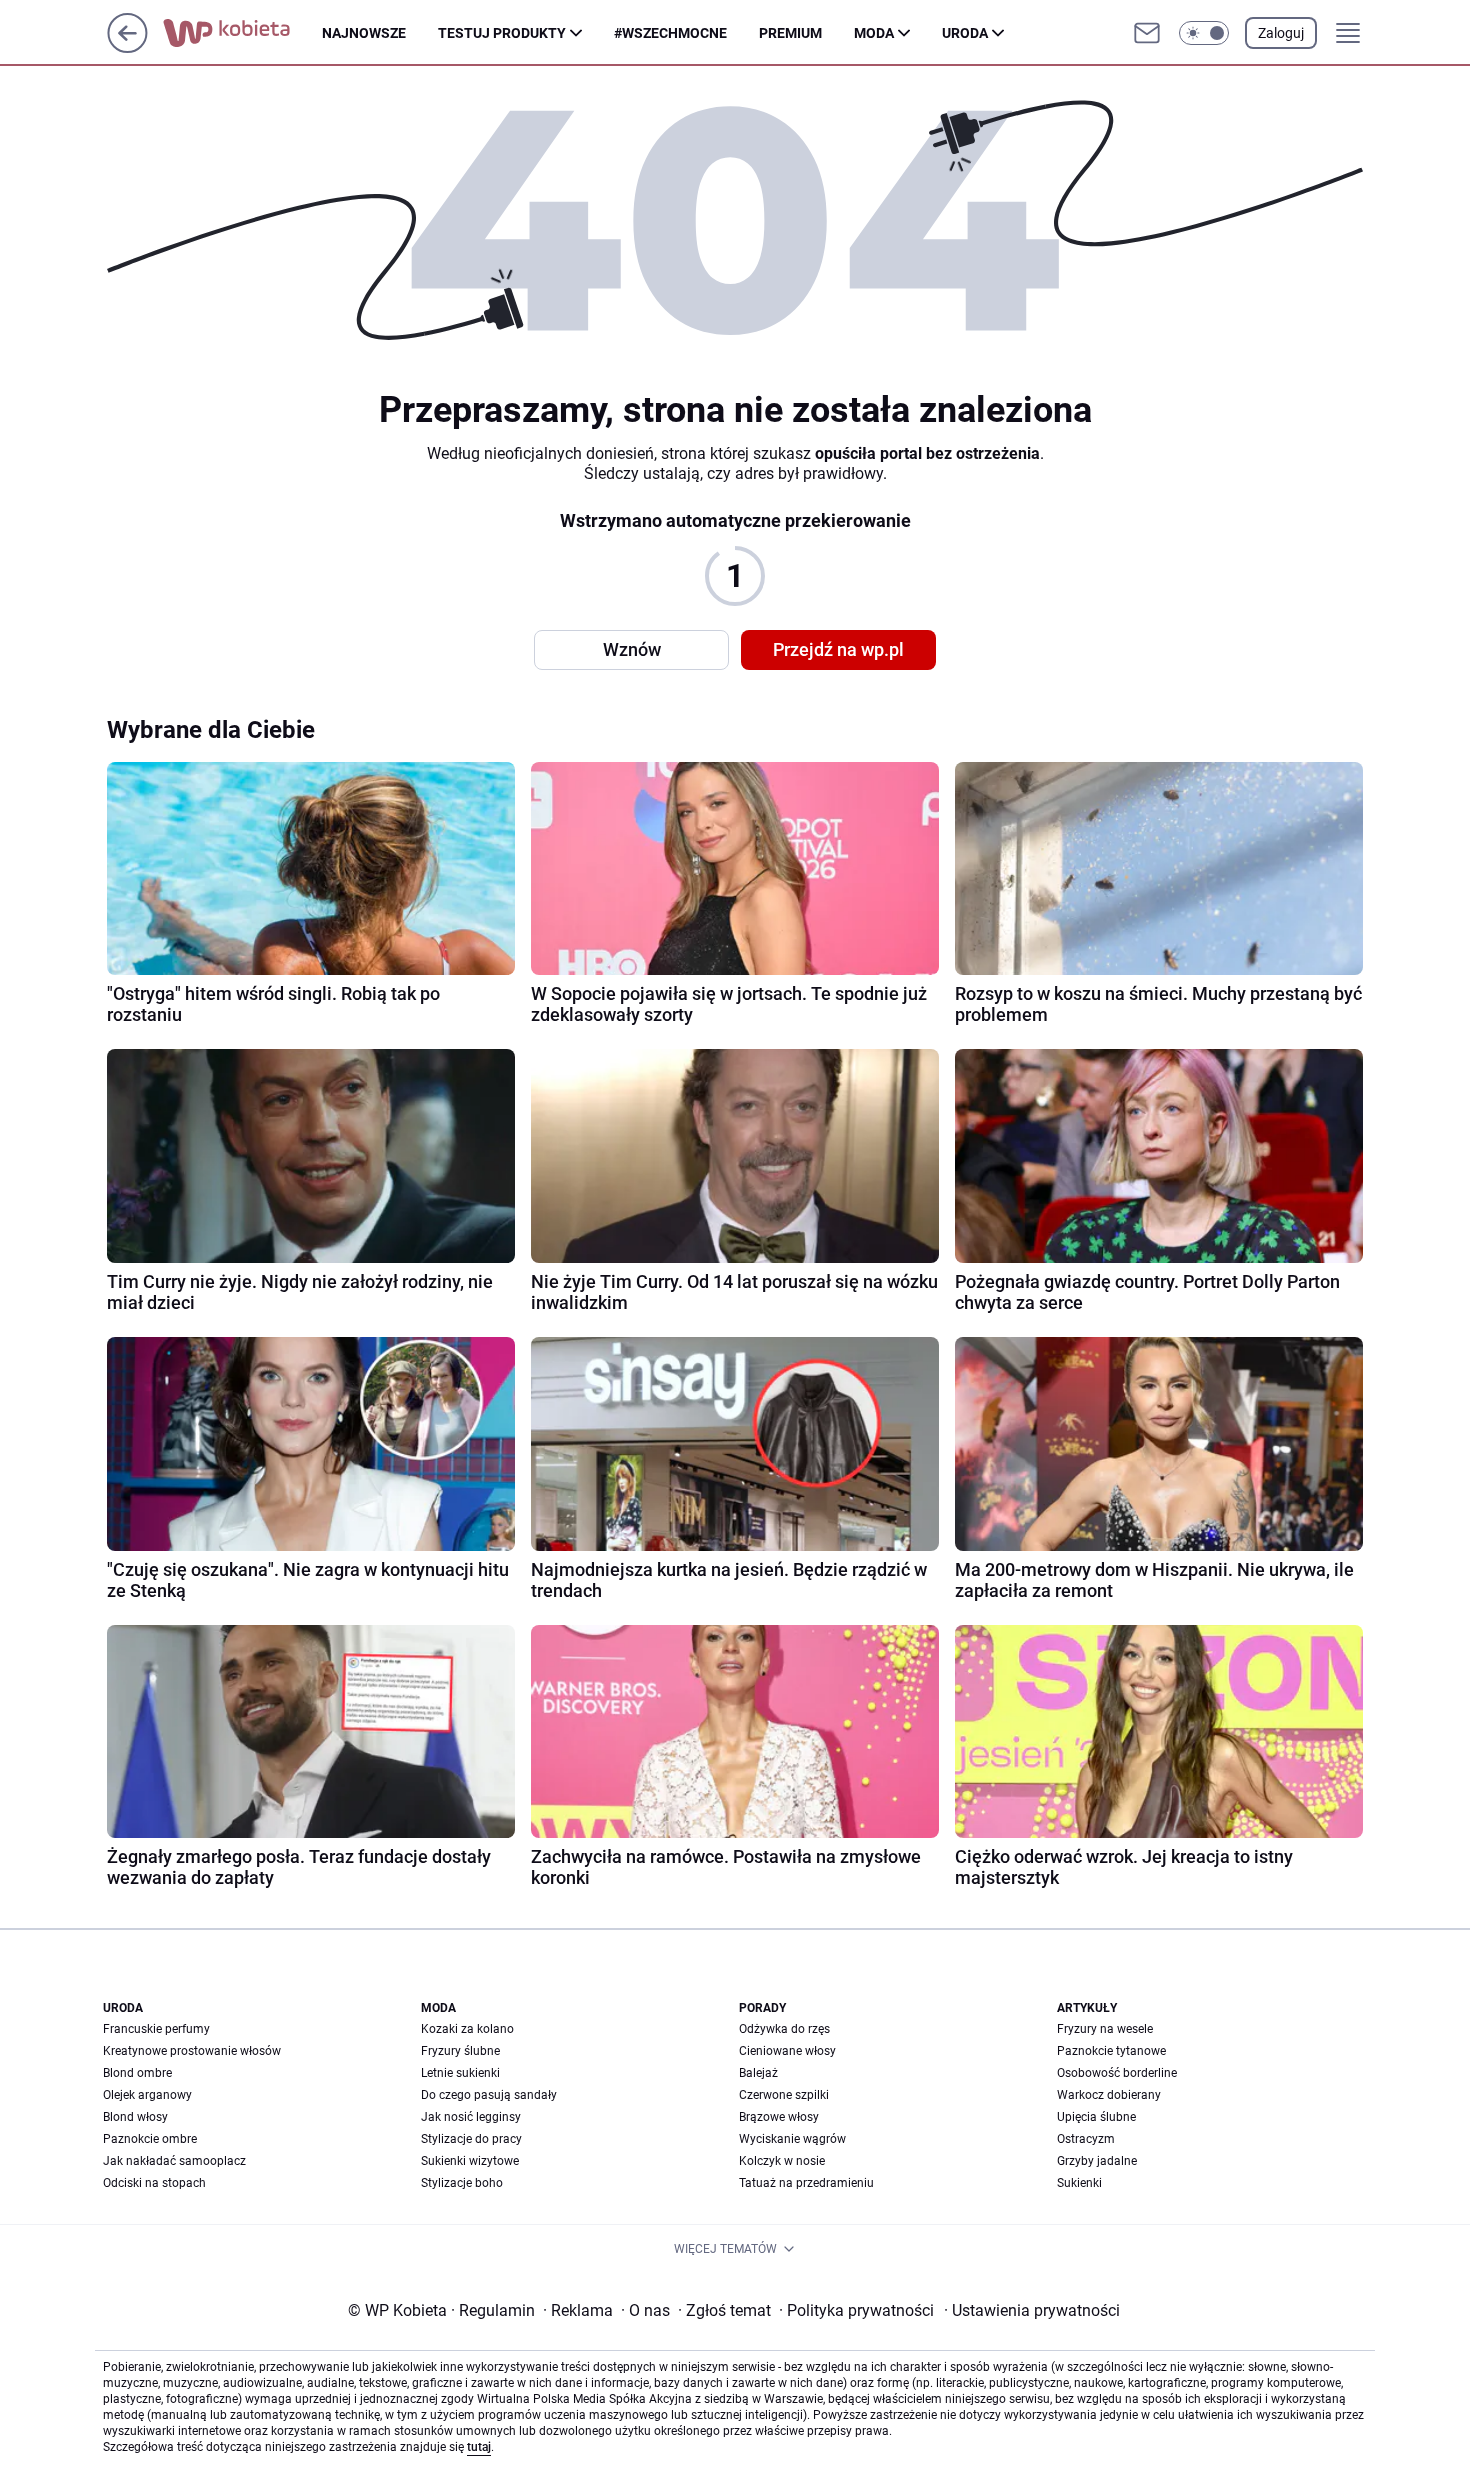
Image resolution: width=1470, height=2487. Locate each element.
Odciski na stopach (154, 2183)
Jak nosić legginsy (471, 2117)
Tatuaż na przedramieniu (806, 2183)
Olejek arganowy (147, 2095)
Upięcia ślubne (1096, 2117)
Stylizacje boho (462, 2183)
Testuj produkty (502, 33)
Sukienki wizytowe (470, 2161)
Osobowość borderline (1117, 2073)
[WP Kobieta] (242, 33)
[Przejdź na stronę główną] (127, 47)
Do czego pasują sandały (489, 2095)
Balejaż (758, 2073)
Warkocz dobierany (1109, 2095)
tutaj (479, 2447)
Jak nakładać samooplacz (174, 2161)
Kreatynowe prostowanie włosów (192, 2051)
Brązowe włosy (779, 2117)
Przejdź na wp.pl (838, 649)
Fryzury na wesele (1105, 2029)
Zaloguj (1281, 33)
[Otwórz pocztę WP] (1147, 33)
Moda (874, 33)
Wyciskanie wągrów (792, 2139)
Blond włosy (135, 2117)
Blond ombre (137, 2073)
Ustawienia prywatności (1032, 2310)
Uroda (965, 33)
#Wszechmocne (670, 33)
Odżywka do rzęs (784, 2029)
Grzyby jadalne (1097, 2161)
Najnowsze (364, 33)
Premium (790, 33)
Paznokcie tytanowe (1111, 2051)
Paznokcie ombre (150, 2139)
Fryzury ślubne (460, 2051)
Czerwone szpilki (784, 2095)
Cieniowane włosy (787, 2051)
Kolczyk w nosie (782, 2161)
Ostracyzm (1086, 2139)
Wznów (632, 649)
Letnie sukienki (460, 2073)
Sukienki (1079, 2183)
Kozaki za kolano (467, 2029)
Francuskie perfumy (156, 2029)
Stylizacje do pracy (471, 2139)
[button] (1204, 33)
